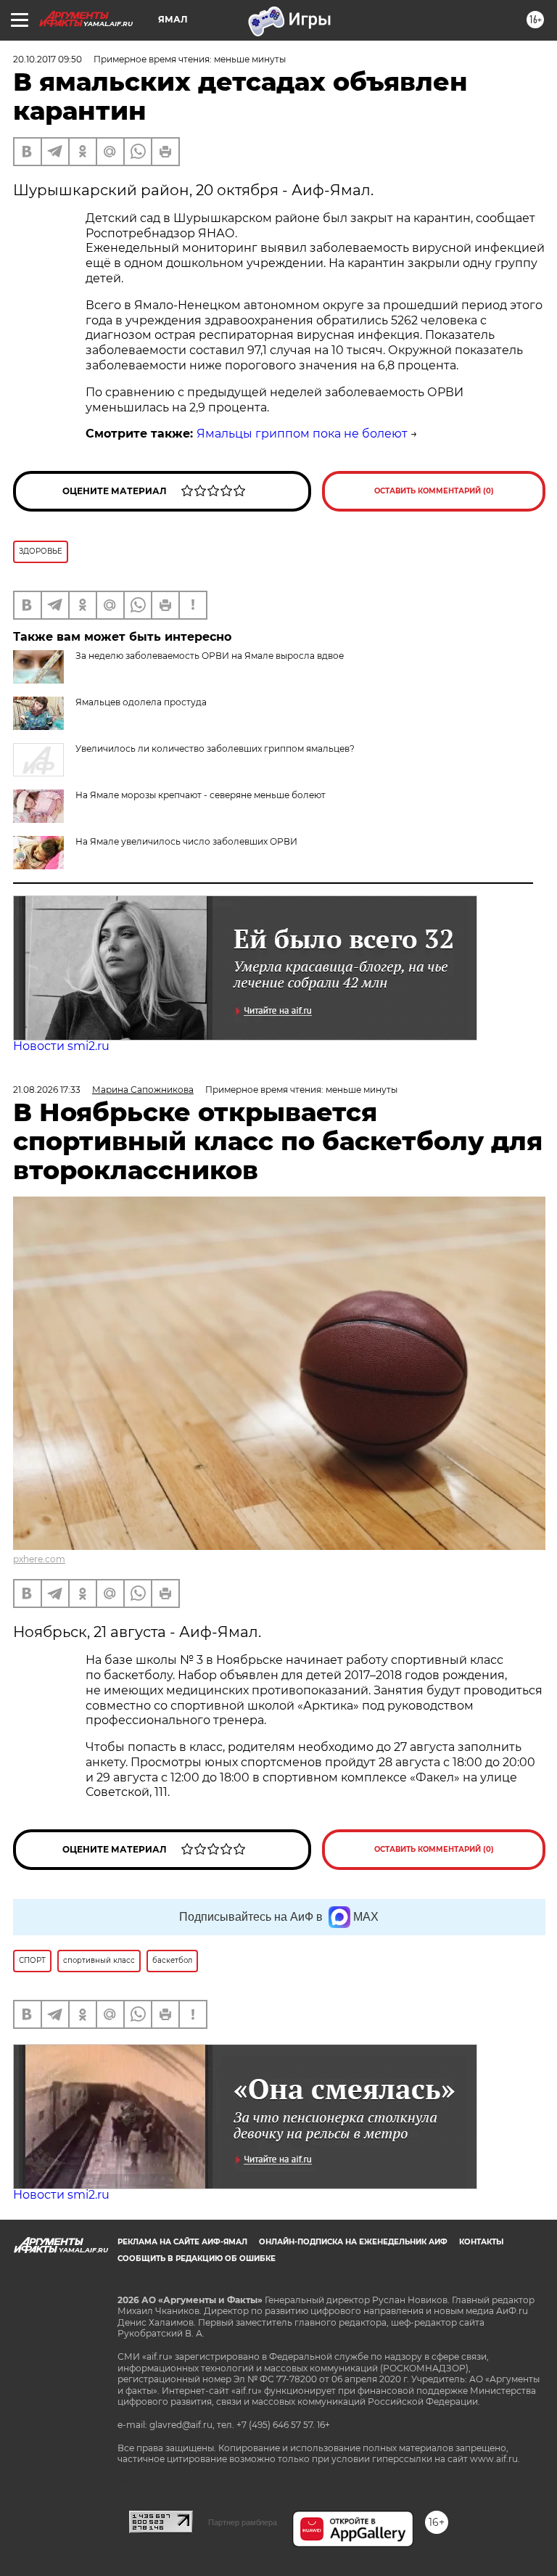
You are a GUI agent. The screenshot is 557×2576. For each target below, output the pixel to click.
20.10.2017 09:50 (48, 59)
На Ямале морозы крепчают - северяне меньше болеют (201, 795)
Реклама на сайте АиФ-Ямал (182, 2242)
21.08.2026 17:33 (47, 1090)
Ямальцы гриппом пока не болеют (302, 434)
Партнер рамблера (243, 2522)
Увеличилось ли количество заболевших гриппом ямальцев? (215, 748)
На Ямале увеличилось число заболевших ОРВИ (186, 841)
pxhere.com (39, 1559)
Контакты (481, 2242)
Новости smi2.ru (61, 1046)
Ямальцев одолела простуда (141, 702)
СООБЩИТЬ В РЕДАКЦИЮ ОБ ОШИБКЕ (197, 2259)
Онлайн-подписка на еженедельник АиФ (353, 2242)
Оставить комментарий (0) (434, 491)
